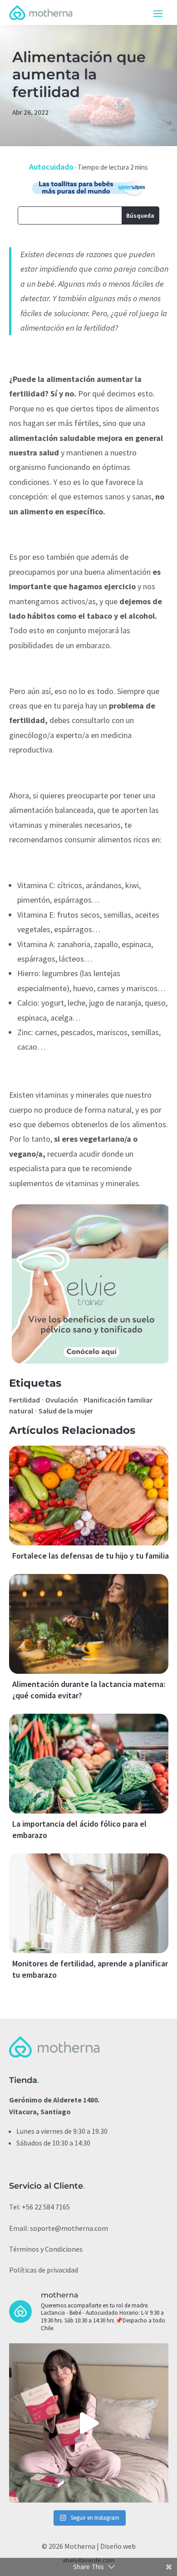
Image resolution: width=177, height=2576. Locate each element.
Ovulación (62, 1400)
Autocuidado (51, 167)
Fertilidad (25, 1400)
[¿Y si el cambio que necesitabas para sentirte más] (89, 2423)
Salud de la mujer (66, 1411)
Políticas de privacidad (44, 2270)
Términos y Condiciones (46, 2249)
